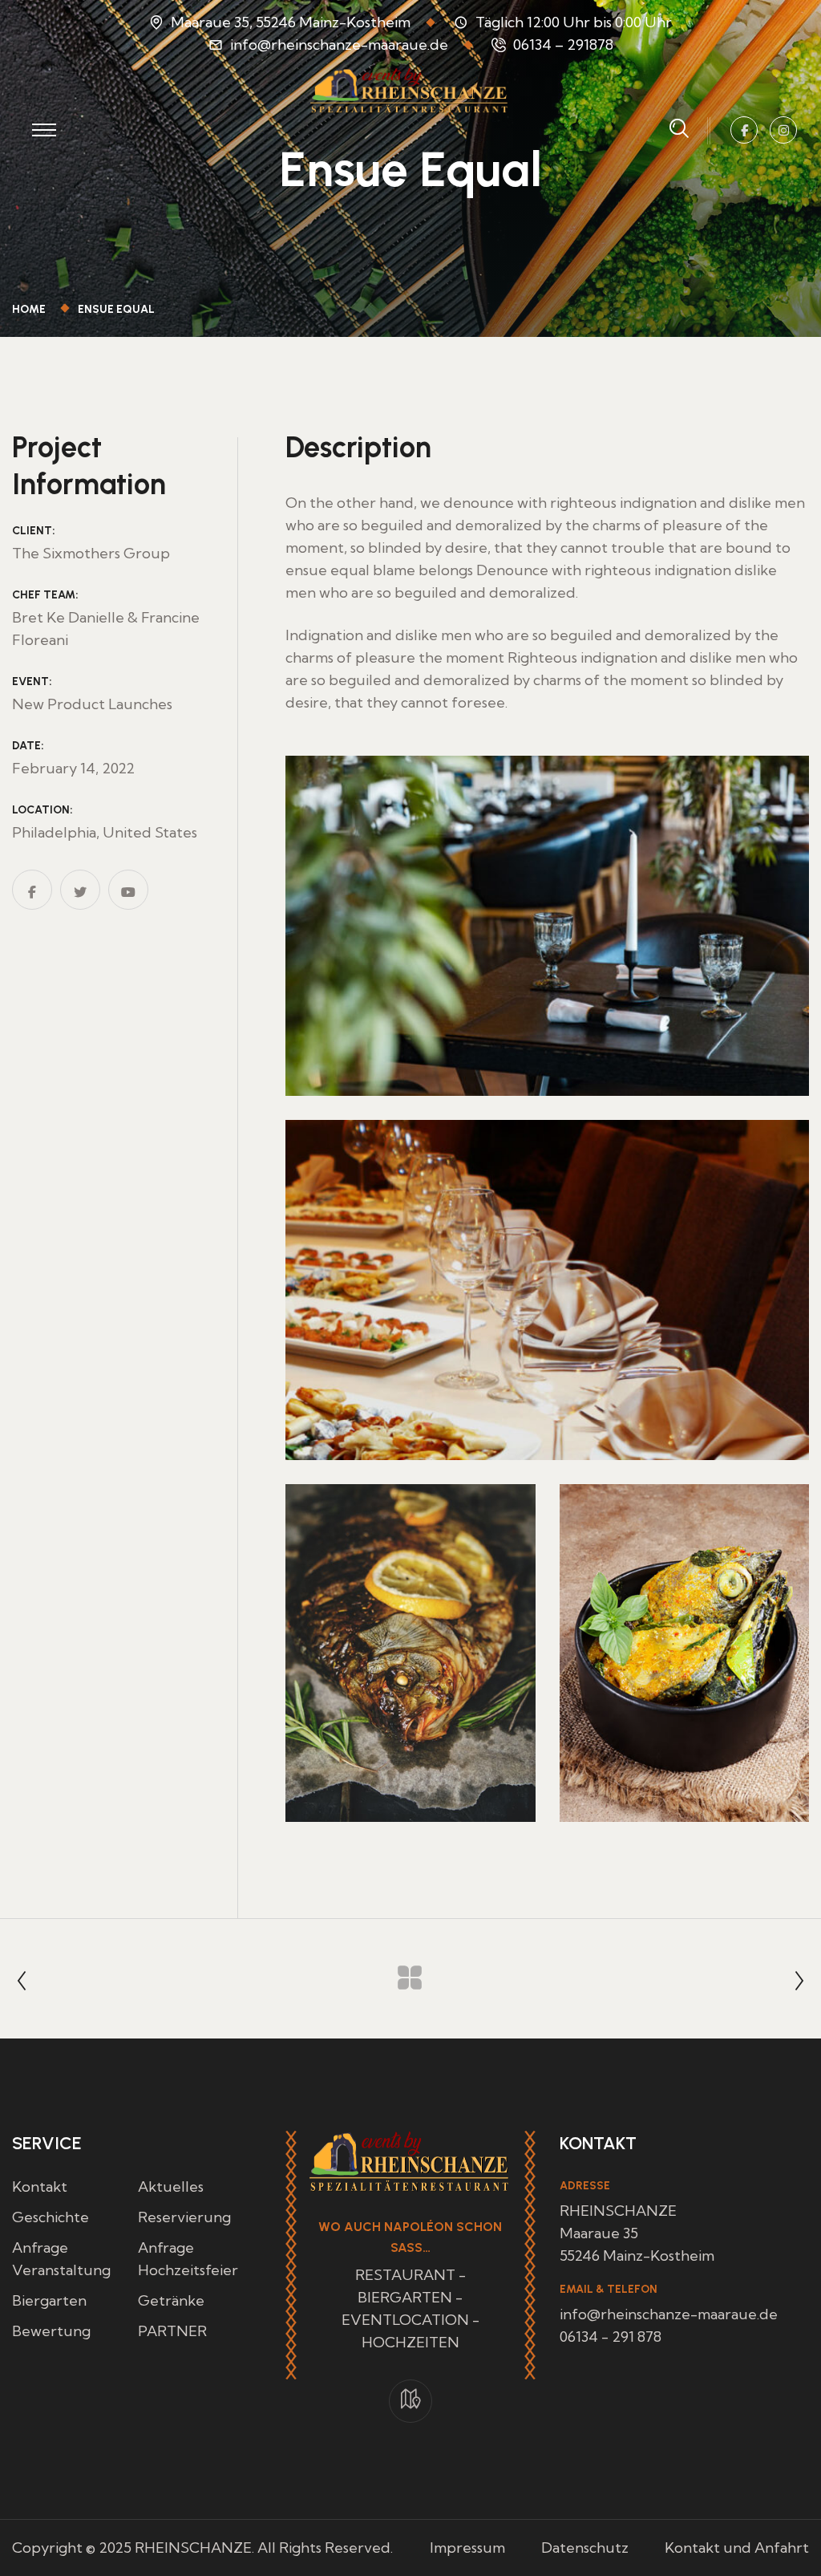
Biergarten (49, 2300)
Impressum (467, 2548)
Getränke (171, 2300)
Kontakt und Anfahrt (737, 2548)
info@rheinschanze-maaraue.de (339, 45)
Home (31, 309)
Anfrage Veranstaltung (61, 2259)
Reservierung (184, 2217)
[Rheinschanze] (410, 89)
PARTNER (172, 2331)
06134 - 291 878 (611, 2337)
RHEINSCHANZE (193, 2548)
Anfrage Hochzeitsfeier (188, 2259)
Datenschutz (585, 2548)
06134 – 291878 (563, 45)
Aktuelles (171, 2187)
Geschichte (51, 2217)
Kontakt (40, 2187)
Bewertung (51, 2331)
